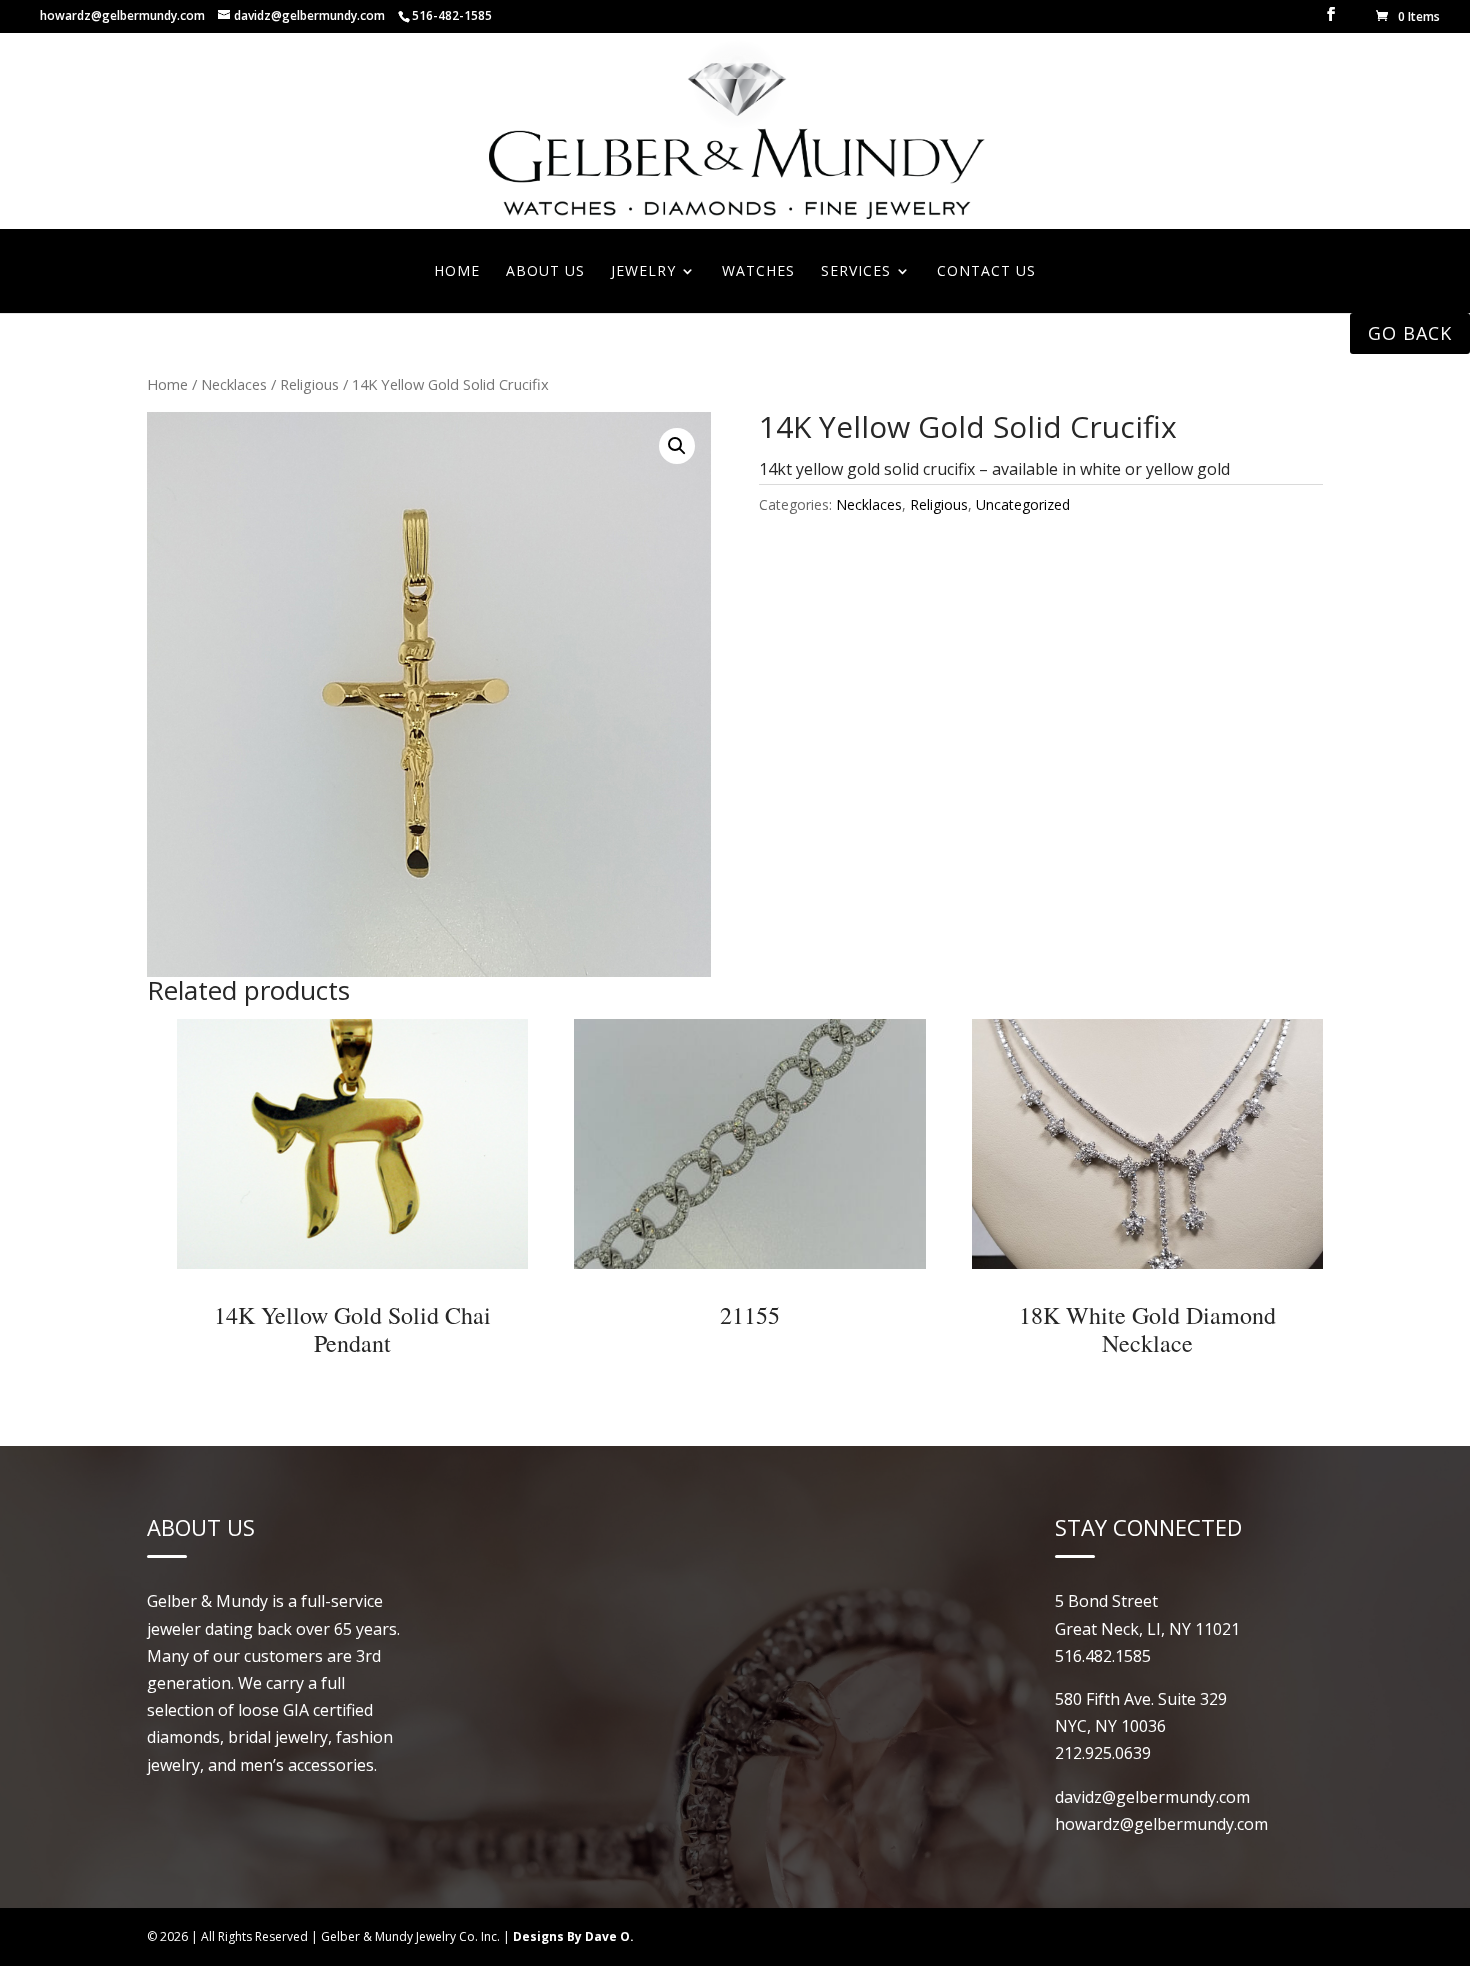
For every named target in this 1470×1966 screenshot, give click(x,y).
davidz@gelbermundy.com (1152, 1797)
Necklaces (234, 384)
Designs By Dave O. (573, 1936)
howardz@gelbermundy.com (122, 15)
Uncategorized (1023, 504)
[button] (677, 446)
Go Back (1410, 333)
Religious (309, 384)
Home (167, 384)
